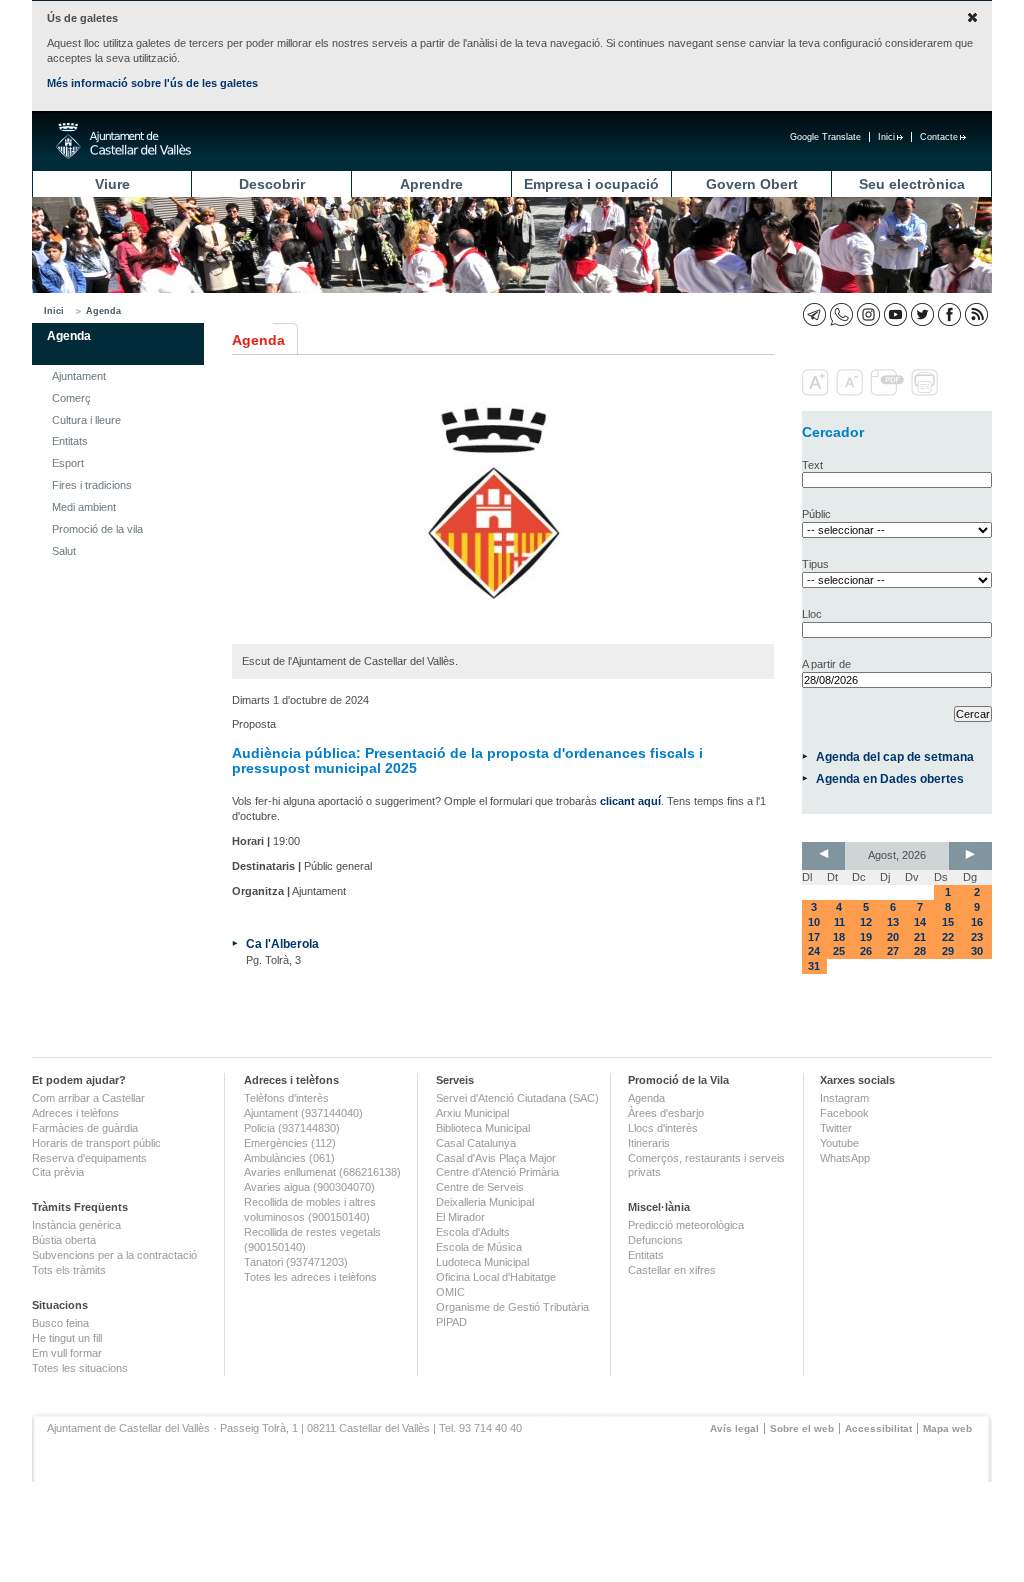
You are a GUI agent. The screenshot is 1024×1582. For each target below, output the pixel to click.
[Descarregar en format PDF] (889, 392)
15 (948, 922)
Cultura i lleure (86, 420)
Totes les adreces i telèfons (310, 1277)
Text (812, 465)
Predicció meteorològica (686, 1225)
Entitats (70, 441)
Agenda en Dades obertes (890, 778)
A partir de (826, 664)
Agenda (103, 311)
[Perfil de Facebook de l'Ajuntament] (949, 314)
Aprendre (431, 184)
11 (839, 922)
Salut (64, 551)
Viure (112, 184)
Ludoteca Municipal (482, 1262)
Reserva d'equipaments (89, 1158)
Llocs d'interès (663, 1128)
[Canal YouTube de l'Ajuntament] (895, 314)
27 (893, 951)
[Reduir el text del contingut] (851, 392)
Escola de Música (479, 1247)
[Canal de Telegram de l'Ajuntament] (814, 314)
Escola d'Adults (473, 1232)
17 (814, 937)
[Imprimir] (926, 392)
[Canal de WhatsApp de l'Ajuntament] (841, 314)
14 (920, 922)
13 (893, 922)
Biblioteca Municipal (483, 1128)
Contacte (939, 137)
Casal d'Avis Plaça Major (496, 1158)
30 (977, 951)
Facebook (844, 1113)
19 (866, 937)
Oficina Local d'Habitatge (496, 1277)
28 (920, 951)
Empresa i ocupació (591, 184)
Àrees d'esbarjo (666, 1113)
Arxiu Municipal (472, 1113)
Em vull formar (67, 1353)
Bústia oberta (64, 1240)
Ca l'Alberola (282, 943)
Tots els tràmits (69, 1270)
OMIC (450, 1292)
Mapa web (947, 1428)
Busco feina (60, 1323)
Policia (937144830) (292, 1128)
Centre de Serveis (480, 1187)
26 (866, 951)
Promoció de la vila (97, 529)
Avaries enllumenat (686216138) (322, 1172)
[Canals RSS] (976, 314)
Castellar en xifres (672, 1270)
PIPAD (451, 1322)
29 (948, 951)
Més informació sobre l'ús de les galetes (152, 83)
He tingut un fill (67, 1338)
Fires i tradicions (92, 485)
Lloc (812, 614)
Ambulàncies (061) (289, 1158)
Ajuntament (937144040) (303, 1113)
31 (814, 966)
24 (814, 951)
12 (866, 922)
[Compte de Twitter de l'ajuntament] (922, 314)
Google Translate (825, 137)
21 (920, 937)
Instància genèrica (76, 1225)
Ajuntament (79, 376)
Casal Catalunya (476, 1143)
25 (839, 951)
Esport (68, 463)
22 (948, 937)
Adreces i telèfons (75, 1113)
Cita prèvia (58, 1172)
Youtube (839, 1143)
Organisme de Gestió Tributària (512, 1307)
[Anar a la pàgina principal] (123, 141)
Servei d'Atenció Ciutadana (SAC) (517, 1098)
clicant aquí (630, 801)
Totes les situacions (80, 1368)
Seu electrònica (912, 184)
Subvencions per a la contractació (114, 1255)
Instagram (844, 1098)
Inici (886, 137)
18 (839, 937)
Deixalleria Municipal (485, 1202)
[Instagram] (868, 314)
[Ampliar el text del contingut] (817, 392)
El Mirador (460, 1217)
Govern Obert (752, 184)
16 (977, 922)
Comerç (71, 398)
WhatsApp (845, 1158)
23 (977, 937)
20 (893, 937)
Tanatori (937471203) (296, 1262)
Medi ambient (84, 507)
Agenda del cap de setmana (895, 756)
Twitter (836, 1128)
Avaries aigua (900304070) (309, 1187)
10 (814, 922)
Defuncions (655, 1240)
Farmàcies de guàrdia (85, 1128)
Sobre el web (802, 1428)
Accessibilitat (878, 1428)
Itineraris (649, 1143)
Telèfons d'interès (286, 1098)
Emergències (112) (290, 1143)
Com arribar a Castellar (88, 1098)
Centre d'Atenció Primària (497, 1172)
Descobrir (272, 184)
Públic (816, 514)
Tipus (815, 564)
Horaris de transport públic (96, 1143)
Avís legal (734, 1428)
